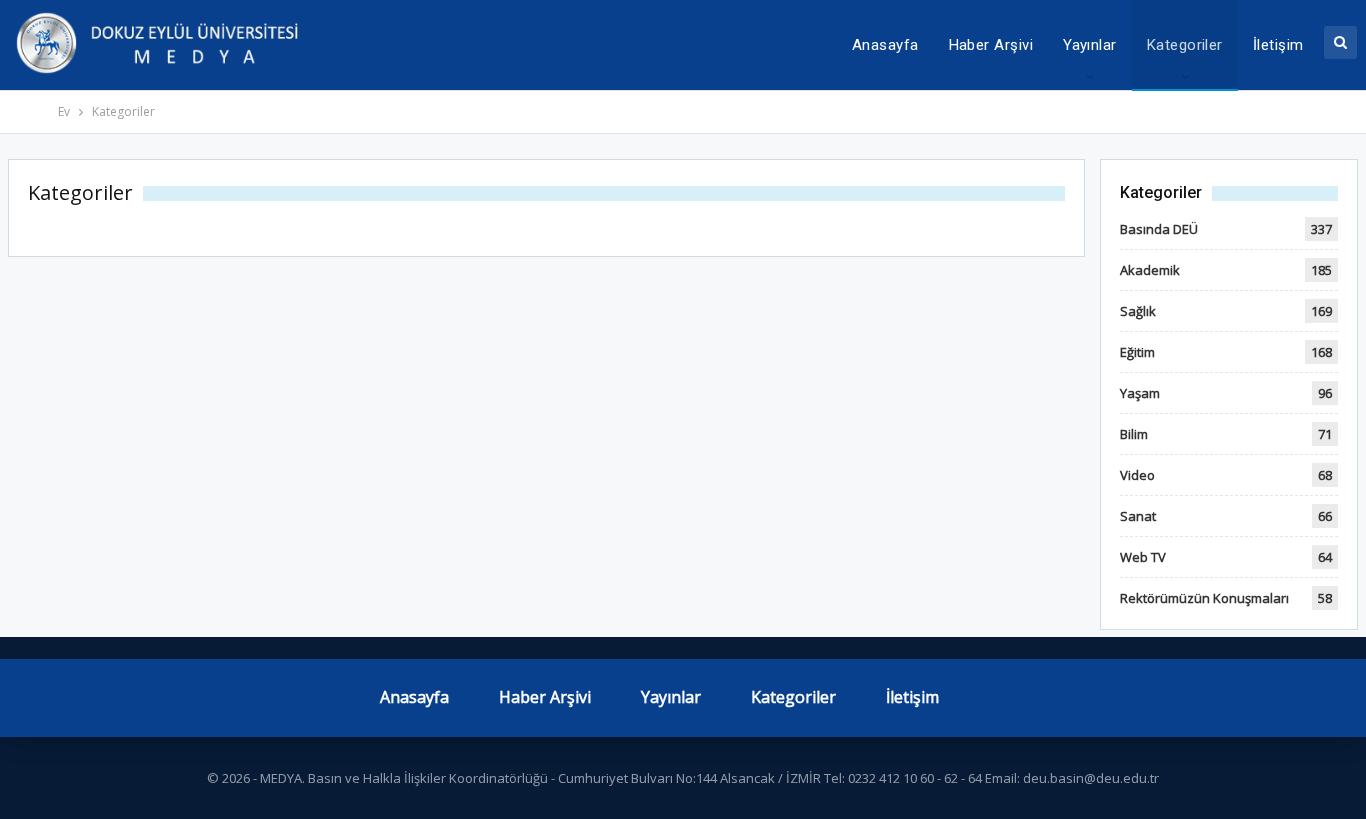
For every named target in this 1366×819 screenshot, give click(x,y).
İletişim (1278, 45)
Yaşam (1140, 393)
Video (1137, 475)
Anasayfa (885, 45)
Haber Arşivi (991, 45)
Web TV (1143, 557)
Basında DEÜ (1159, 229)
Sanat (1138, 516)
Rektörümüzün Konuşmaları (1204, 598)
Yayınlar (1090, 45)
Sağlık (1138, 311)
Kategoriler (1185, 45)
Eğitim (1137, 352)
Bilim (1134, 434)
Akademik (1150, 270)
